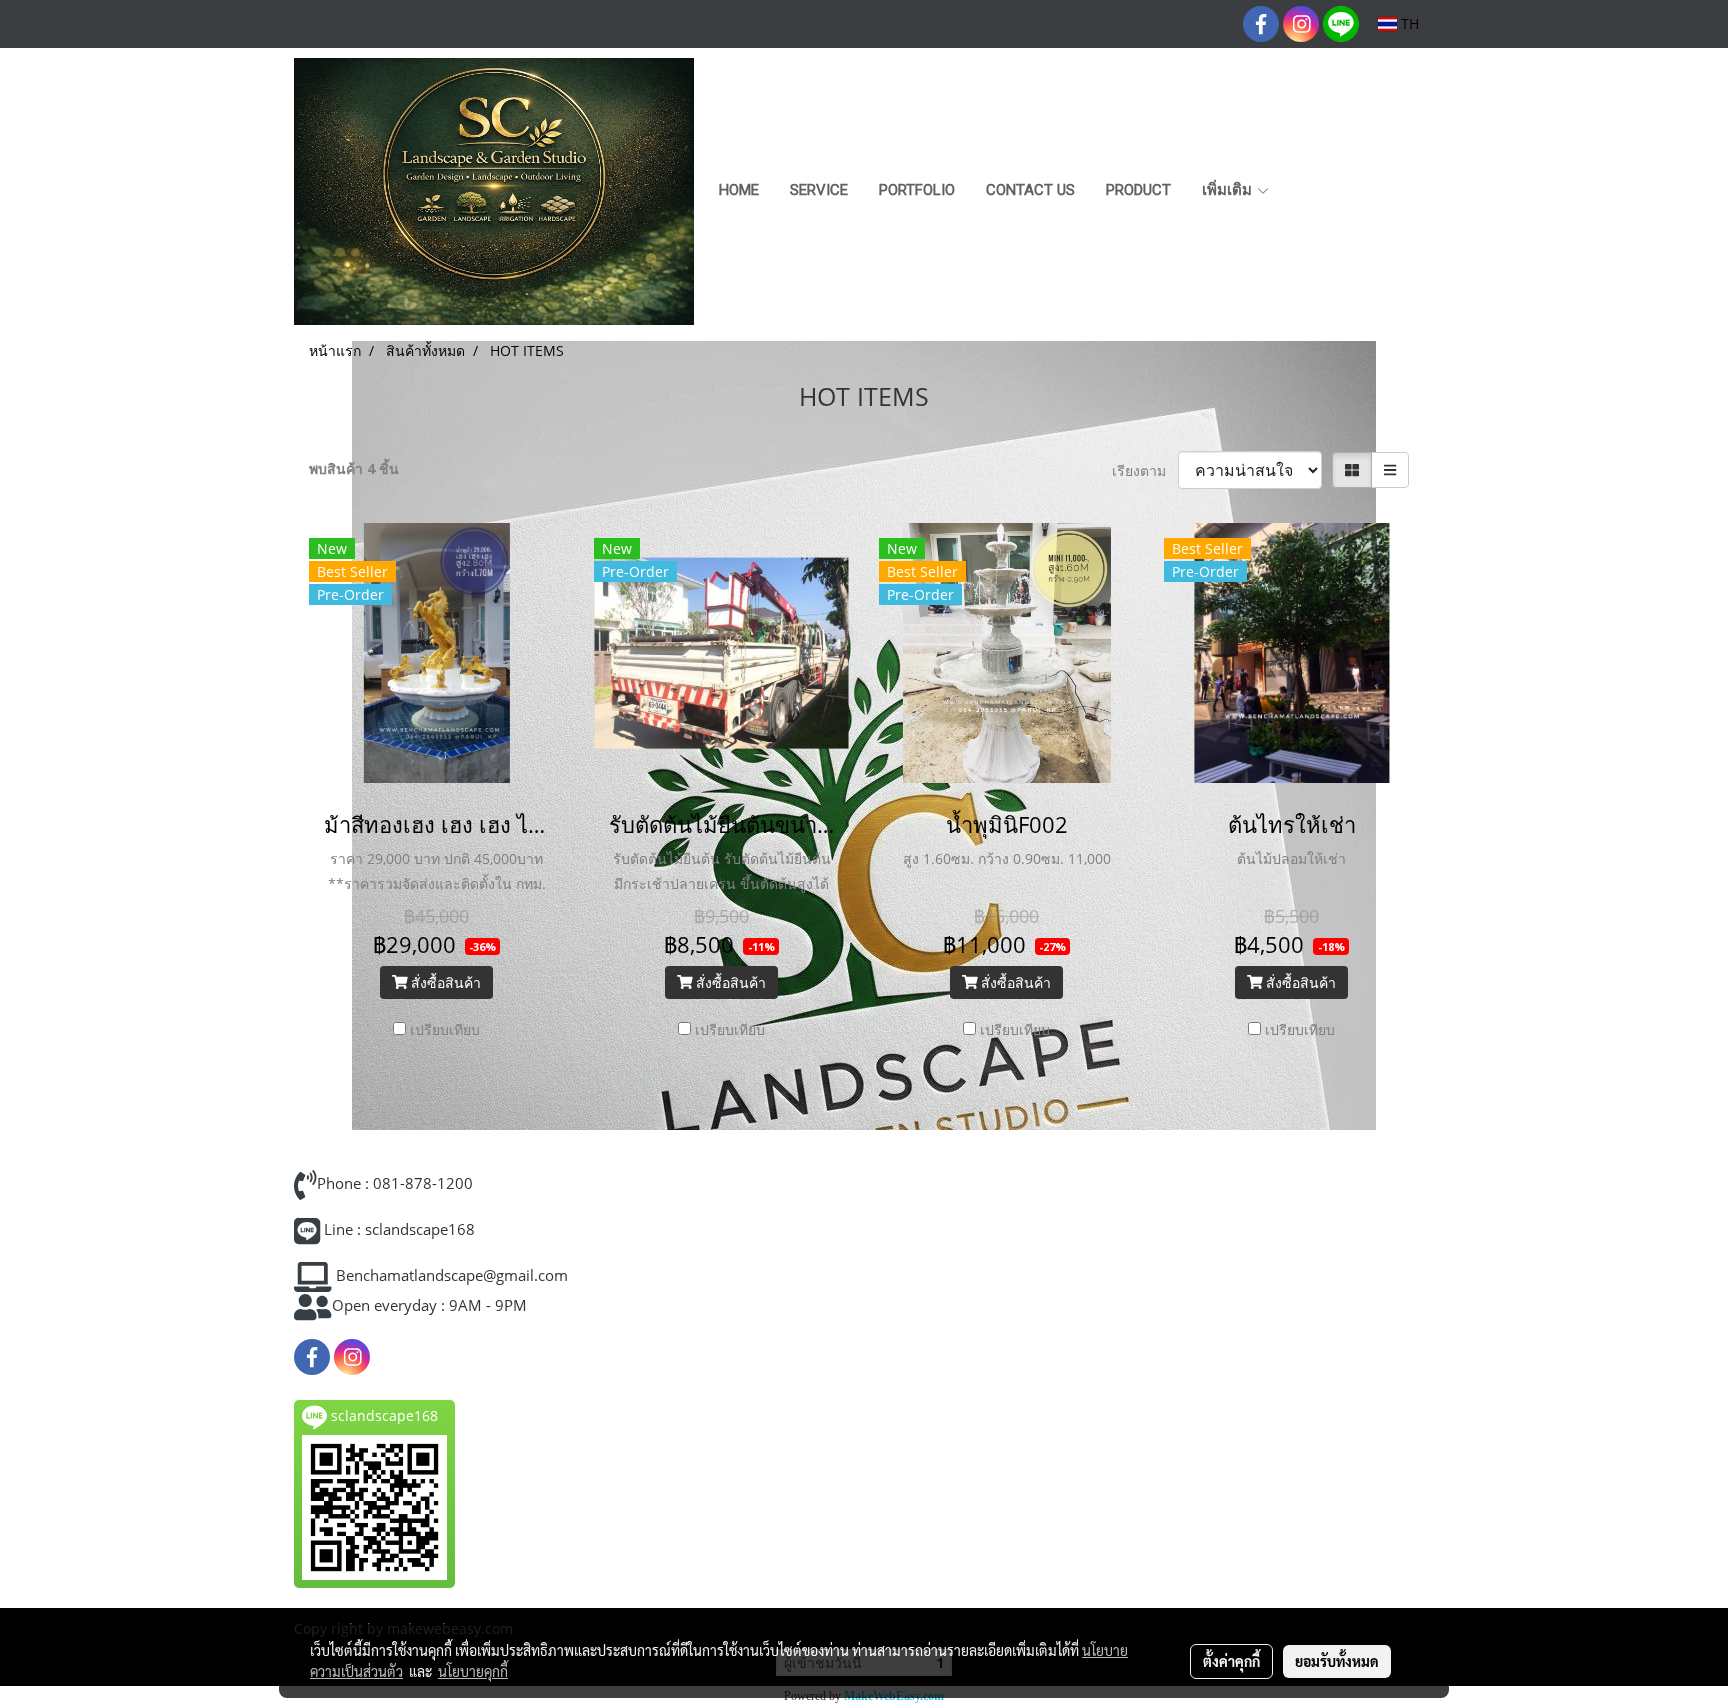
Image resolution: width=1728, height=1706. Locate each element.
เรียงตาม (1145, 470)
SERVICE (819, 190)
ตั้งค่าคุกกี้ (1231, 1661)
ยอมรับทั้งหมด (1337, 1661)
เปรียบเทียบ (445, 1029)
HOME (739, 190)
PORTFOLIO (917, 190)
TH (1408, 23)
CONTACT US (1030, 190)
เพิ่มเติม (1229, 190)
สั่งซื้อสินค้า (444, 982)
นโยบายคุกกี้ (473, 1671)
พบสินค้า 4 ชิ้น (354, 468)
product (1138, 190)
